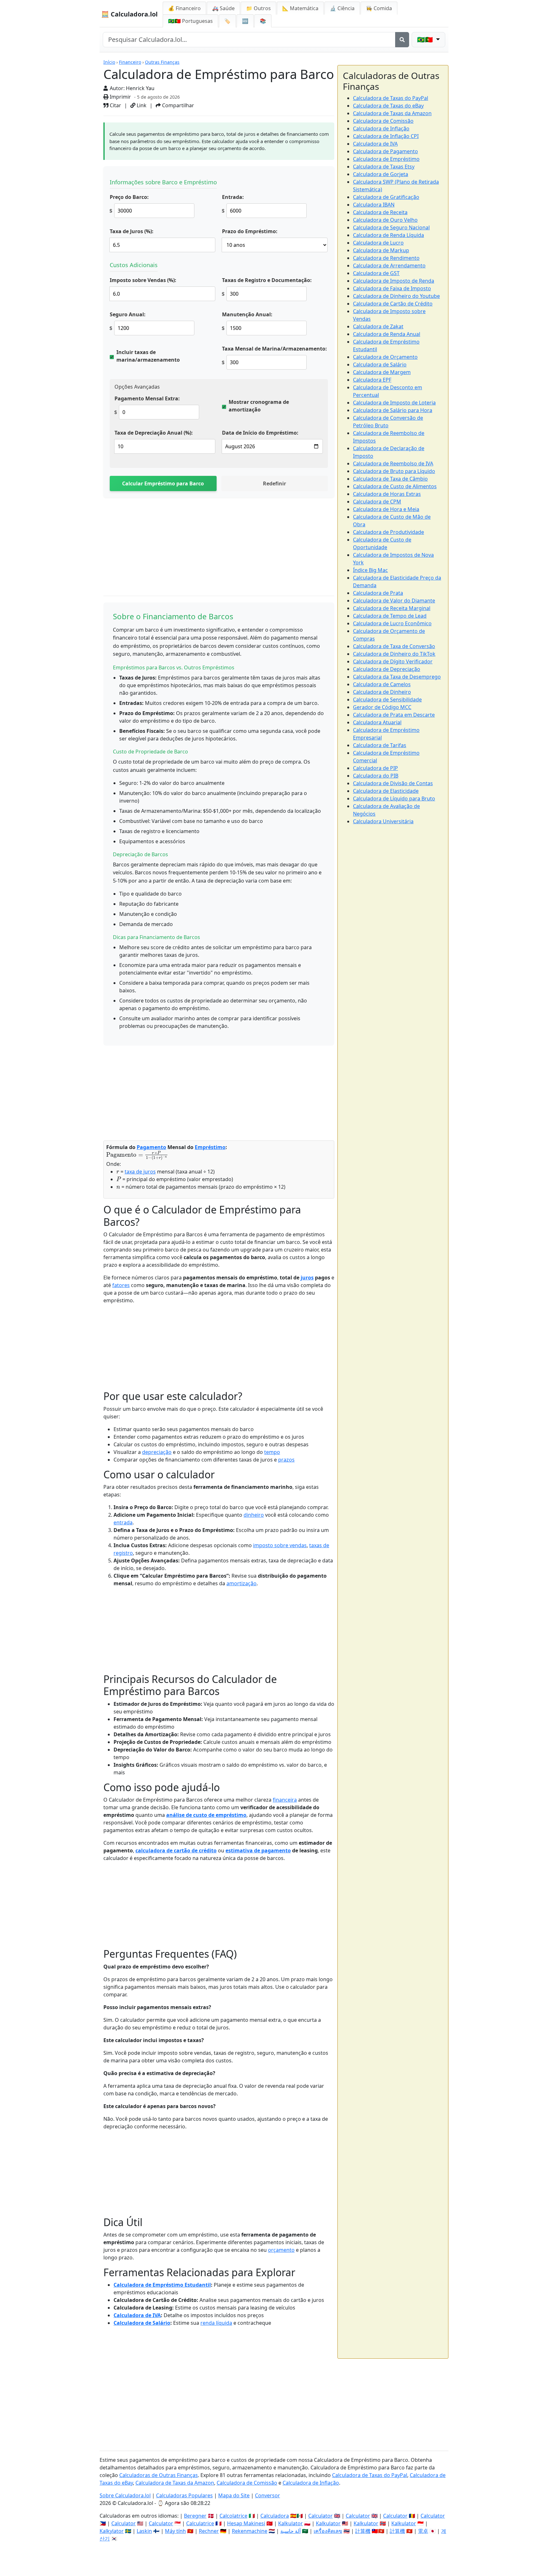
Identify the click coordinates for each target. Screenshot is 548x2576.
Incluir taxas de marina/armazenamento (148, 356)
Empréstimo (210, 1147)
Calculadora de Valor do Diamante (394, 601)
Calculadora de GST (376, 273)
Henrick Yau (140, 88)
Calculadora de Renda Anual (387, 334)
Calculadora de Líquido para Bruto (394, 798)
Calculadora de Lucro (378, 243)
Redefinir (274, 483)
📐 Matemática (300, 8)
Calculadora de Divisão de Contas (393, 783)
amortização (241, 1583)
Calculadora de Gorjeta (381, 174)
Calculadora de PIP (375, 768)
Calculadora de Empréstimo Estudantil (162, 2285)
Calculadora (275, 2516)
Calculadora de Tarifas (380, 745)
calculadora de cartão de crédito (176, 1850)
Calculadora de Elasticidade (386, 791)
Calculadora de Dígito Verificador (393, 661)
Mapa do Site (234, 2495)
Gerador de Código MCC (382, 707)
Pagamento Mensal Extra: (147, 398)
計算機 (363, 2531)
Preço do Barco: (129, 197)
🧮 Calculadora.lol (129, 14)
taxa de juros (140, 1172)
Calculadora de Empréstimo (386, 159)
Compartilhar (177, 105)
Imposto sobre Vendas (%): (143, 280)
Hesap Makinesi (246, 2523)
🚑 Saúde (223, 8)
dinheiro (254, 1515)
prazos (286, 1460)
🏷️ (227, 21)
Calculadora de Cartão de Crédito (393, 304)
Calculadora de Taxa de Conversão (394, 646)
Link (141, 105)
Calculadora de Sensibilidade (387, 700)
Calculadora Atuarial (377, 722)
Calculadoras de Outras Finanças (159, 2475)
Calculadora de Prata (378, 593)
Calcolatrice (233, 2516)
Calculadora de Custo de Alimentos (395, 486)
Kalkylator (112, 2531)
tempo (272, 1452)
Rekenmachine (250, 2531)
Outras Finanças (162, 62)
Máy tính (175, 2531)
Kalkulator (290, 2523)
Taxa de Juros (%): (132, 231)
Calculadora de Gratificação (386, 197)
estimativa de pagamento (258, 1850)
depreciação (157, 1452)
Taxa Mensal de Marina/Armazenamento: (274, 349)
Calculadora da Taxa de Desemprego (397, 677)
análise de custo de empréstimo (206, 1815)
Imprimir (120, 97)
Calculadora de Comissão (383, 121)
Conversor (267, 2495)
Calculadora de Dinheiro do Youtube (396, 296)
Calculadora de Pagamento (385, 151)
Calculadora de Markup (381, 250)
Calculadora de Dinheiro (382, 692)
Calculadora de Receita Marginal (392, 608)
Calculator (320, 2516)
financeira (285, 1800)
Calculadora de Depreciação (387, 669)
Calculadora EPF (372, 380)
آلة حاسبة (290, 2531)
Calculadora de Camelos (382, 684)
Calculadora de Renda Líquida (388, 235)
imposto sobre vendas (280, 1545)
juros (307, 1278)
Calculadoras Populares (184, 2495)
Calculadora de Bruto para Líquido (394, 471)
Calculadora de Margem (382, 372)
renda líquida (216, 2323)
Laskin (144, 2531)
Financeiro (130, 62)
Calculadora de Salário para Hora (393, 410)
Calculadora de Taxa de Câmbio (390, 479)
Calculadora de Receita (380, 212)
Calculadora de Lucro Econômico (392, 623)
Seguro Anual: (128, 314)
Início (109, 62)
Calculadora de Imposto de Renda (394, 281)
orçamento (281, 2250)
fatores (121, 1285)
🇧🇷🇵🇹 (190, 21)
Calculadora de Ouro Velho (385, 220)
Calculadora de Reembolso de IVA (393, 463)
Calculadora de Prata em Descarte (394, 715)
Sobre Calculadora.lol (125, 2495)
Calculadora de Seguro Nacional (391, 227)
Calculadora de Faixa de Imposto (392, 288)
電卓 (423, 2531)
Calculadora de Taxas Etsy (384, 167)
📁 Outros (258, 8)
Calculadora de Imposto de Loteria (394, 403)
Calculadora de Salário (142, 2323)
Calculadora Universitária (383, 821)
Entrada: (233, 197)
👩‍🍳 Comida (379, 8)
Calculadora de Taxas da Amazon (392, 113)
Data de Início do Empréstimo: (260, 433)
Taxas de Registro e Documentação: (267, 280)
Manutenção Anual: (247, 314)
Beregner (195, 2516)
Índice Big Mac (370, 570)
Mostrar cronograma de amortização (259, 406)
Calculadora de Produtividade (388, 532)
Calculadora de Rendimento (386, 258)
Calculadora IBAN (374, 205)
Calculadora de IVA (137, 2315)
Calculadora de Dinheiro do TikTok (394, 654)
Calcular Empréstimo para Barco (163, 483)
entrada (123, 1522)
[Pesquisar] (402, 40)
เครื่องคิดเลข (328, 2531)
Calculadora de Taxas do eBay (388, 106)
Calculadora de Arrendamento (389, 266)
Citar (115, 105)
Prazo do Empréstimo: (250, 231)
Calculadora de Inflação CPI (386, 136)
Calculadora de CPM (377, 502)
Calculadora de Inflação (381, 128)
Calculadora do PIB (376, 776)
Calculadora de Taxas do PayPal (391, 98)
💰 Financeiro (184, 8)
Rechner (209, 2531)
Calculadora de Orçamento (385, 357)
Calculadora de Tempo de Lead (390, 616)
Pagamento (151, 1147)
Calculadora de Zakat (378, 326)
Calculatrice (200, 2523)
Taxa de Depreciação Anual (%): (154, 433)
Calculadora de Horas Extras (387, 494)
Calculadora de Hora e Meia (386, 509)
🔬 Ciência (342, 8)
